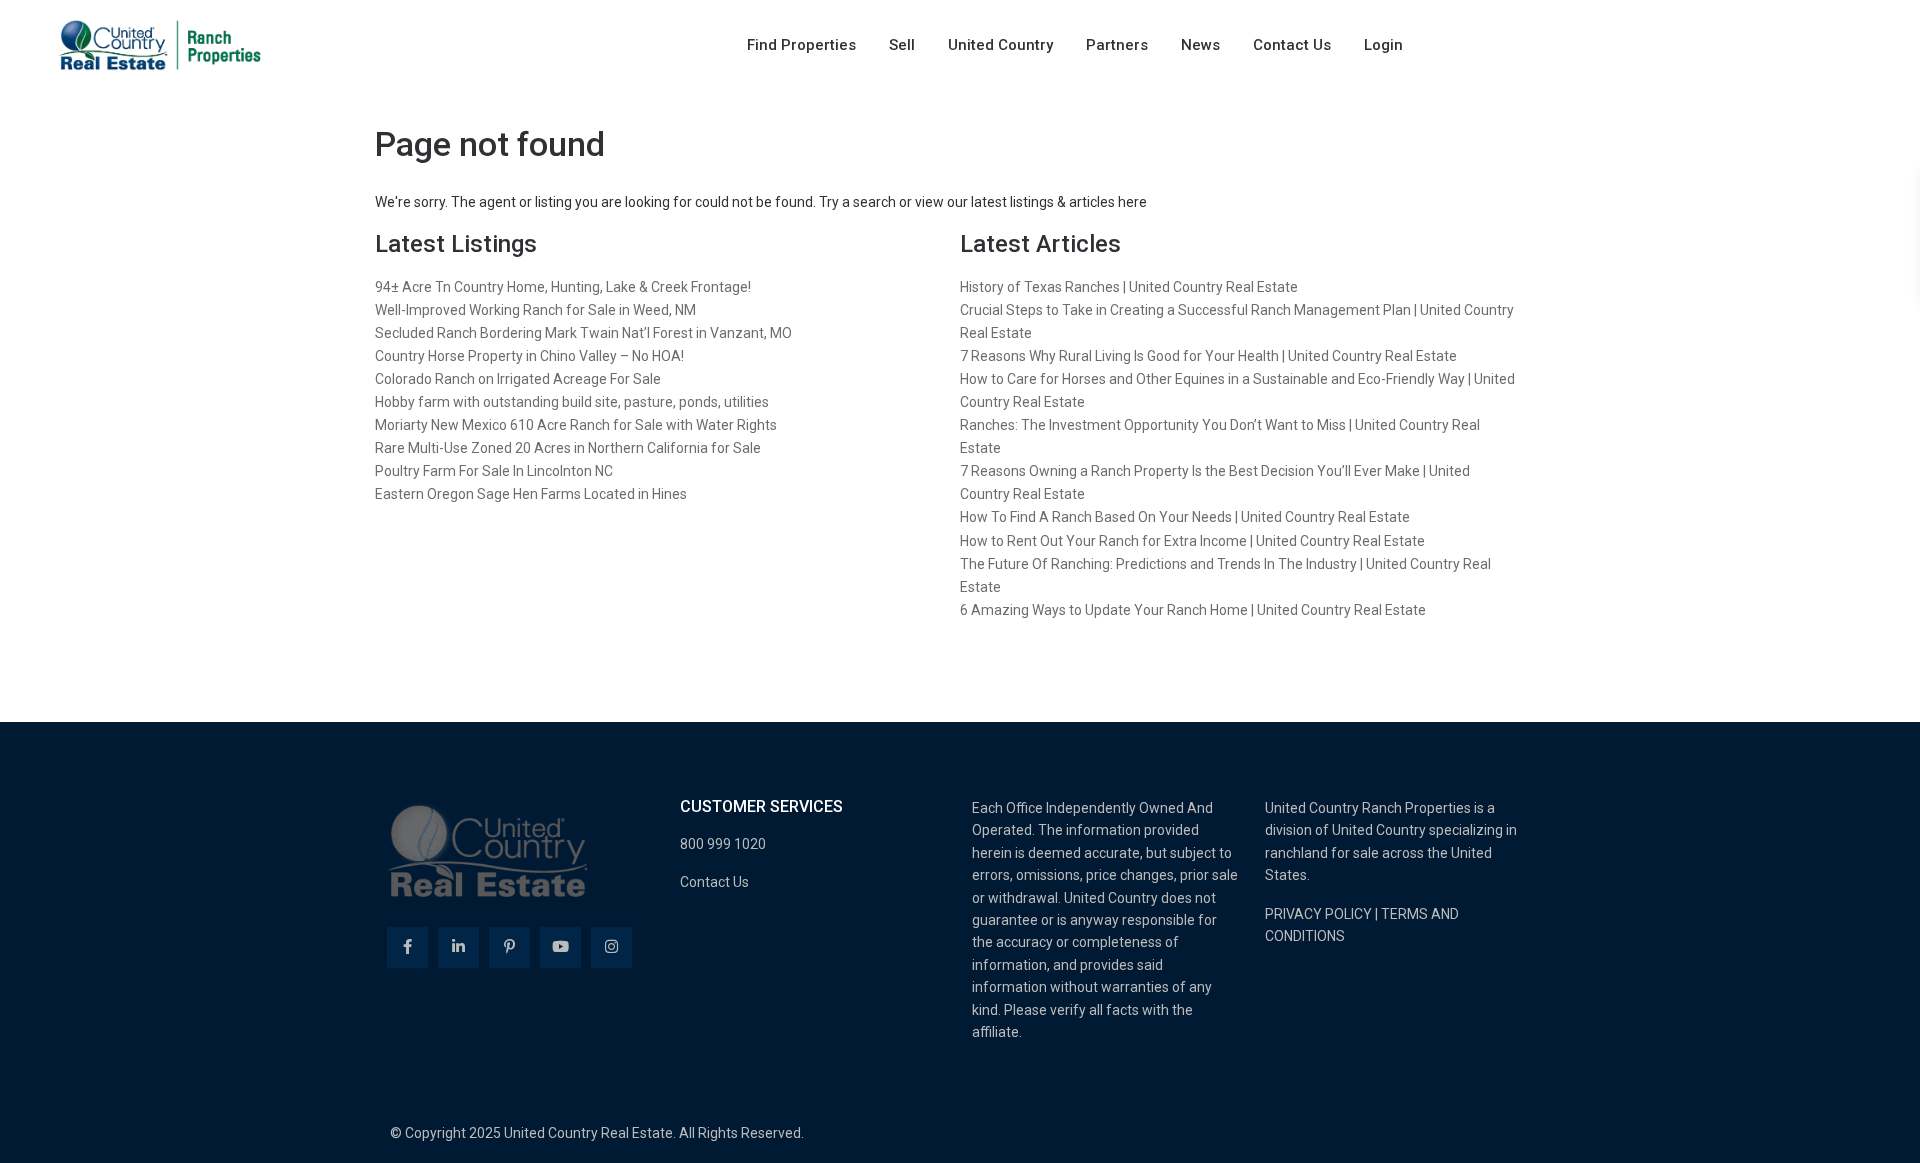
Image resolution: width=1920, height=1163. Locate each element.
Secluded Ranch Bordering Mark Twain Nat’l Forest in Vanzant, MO (583, 333)
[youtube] (560, 947)
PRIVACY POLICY (1318, 914)
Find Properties (801, 45)
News (1200, 45)
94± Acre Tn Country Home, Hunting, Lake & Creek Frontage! (563, 287)
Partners (1117, 45)
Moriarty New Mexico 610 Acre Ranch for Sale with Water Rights (576, 425)
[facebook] (407, 947)
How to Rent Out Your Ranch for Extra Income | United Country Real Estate (1192, 541)
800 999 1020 (723, 844)
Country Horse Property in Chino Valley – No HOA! (529, 356)
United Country (1000, 45)
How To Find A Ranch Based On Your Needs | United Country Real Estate (1185, 517)
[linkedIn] (458, 947)
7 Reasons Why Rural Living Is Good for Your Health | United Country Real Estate (1208, 356)
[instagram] (611, 947)
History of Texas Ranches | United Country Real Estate (1129, 287)
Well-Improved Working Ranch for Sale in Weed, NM (535, 310)
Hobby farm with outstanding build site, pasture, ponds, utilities (572, 402)
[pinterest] (509, 947)
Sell (902, 45)
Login (1383, 45)
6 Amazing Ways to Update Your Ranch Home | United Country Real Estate (1193, 610)
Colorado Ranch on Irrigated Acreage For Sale (518, 379)
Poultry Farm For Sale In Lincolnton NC (494, 471)
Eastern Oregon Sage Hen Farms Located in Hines (531, 494)
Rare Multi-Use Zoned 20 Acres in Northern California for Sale (568, 448)
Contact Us (1292, 45)
